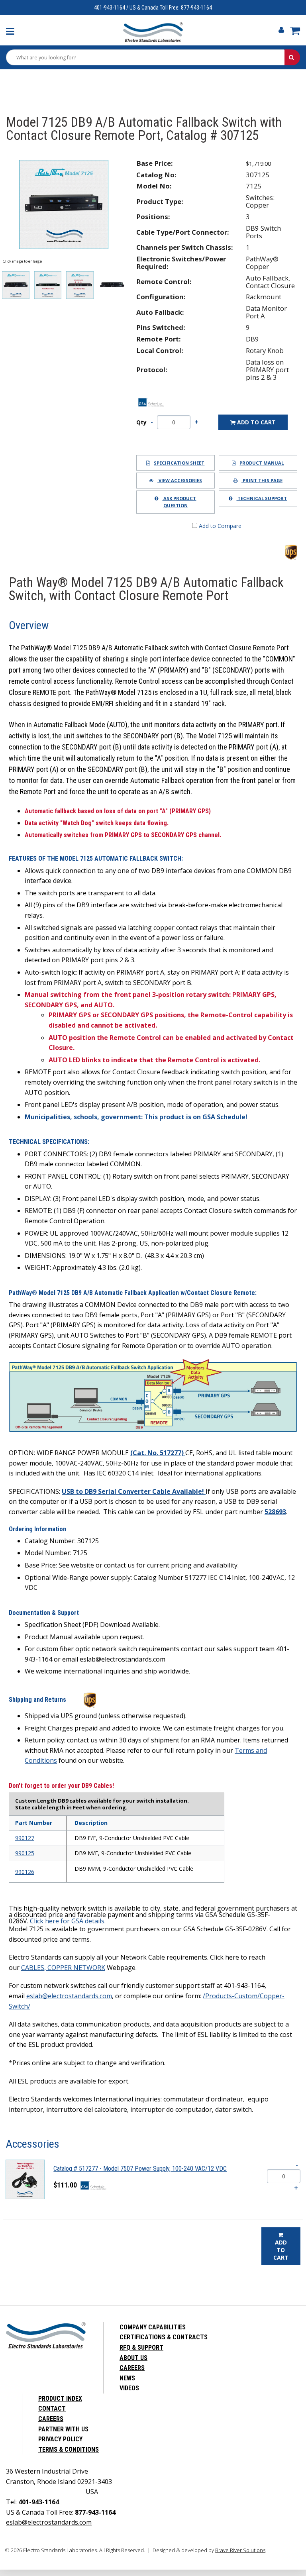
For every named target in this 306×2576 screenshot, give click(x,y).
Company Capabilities (153, 2327)
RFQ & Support (141, 2347)
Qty (141, 422)
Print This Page (262, 480)
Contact (52, 2408)
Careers (132, 2368)
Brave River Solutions (240, 2550)
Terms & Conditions (69, 2449)
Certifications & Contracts (164, 2337)
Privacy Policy (60, 2439)
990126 (25, 1872)
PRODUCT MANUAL (262, 463)
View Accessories (180, 480)
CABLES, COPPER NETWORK (63, 1968)
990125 (25, 1853)
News (127, 2378)
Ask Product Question (179, 502)
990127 (25, 1838)
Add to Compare (219, 526)
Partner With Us (63, 2429)
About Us (133, 2358)
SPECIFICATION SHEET (179, 463)
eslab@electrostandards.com (69, 1996)
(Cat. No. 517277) (158, 1453)
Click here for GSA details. (68, 1921)
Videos (129, 2388)
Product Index (60, 2398)
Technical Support (262, 498)
